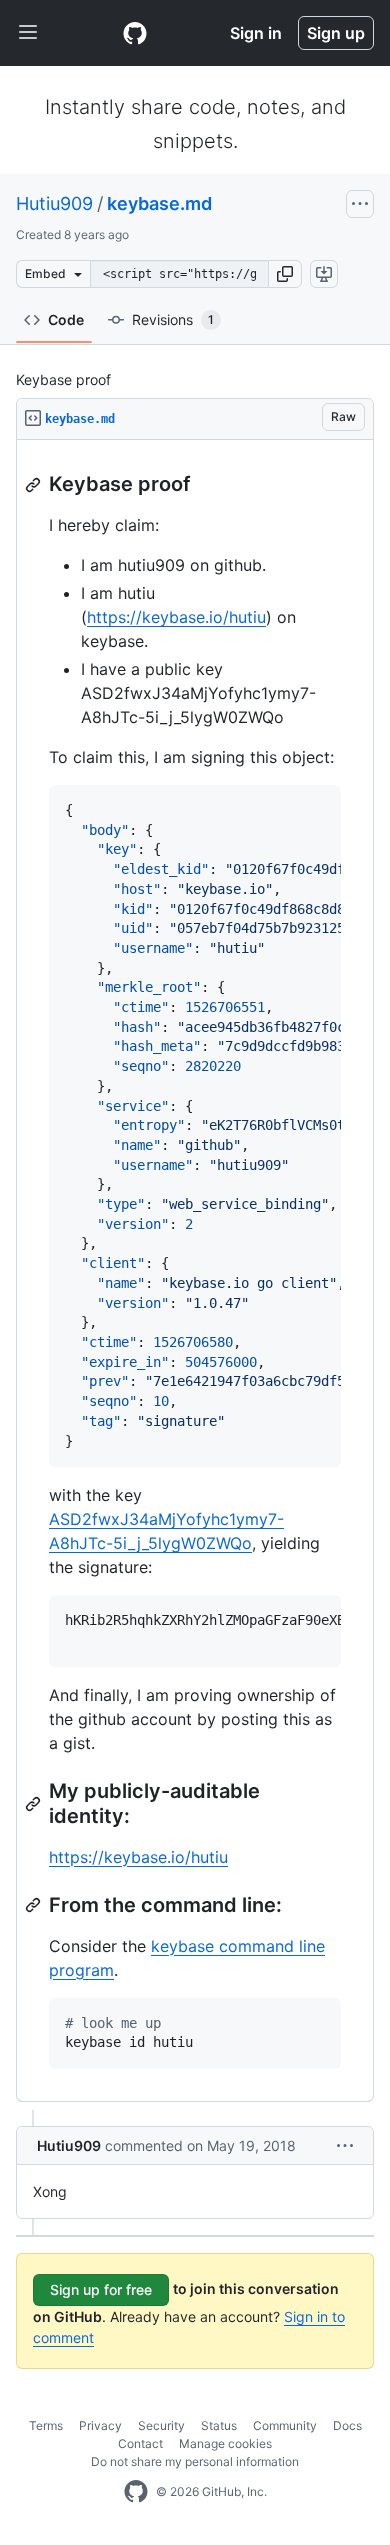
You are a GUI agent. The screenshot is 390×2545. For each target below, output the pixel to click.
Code (66, 319)
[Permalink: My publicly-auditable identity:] (35, 1804)
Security (161, 2425)
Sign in (256, 33)
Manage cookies (225, 2443)
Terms (46, 2425)
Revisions (173, 319)
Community (285, 2425)
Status (219, 2425)
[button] (285, 274)
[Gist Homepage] (135, 33)
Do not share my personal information (195, 2461)
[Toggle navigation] (28, 33)
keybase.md (159, 203)
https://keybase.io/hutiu (176, 617)
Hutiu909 (54, 203)
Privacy (100, 2425)
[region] (195, 1271)
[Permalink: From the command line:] (35, 1905)
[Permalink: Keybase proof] (35, 485)
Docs (347, 2425)
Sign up (336, 33)
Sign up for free (101, 2289)
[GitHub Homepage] (136, 2492)
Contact (140, 2443)
